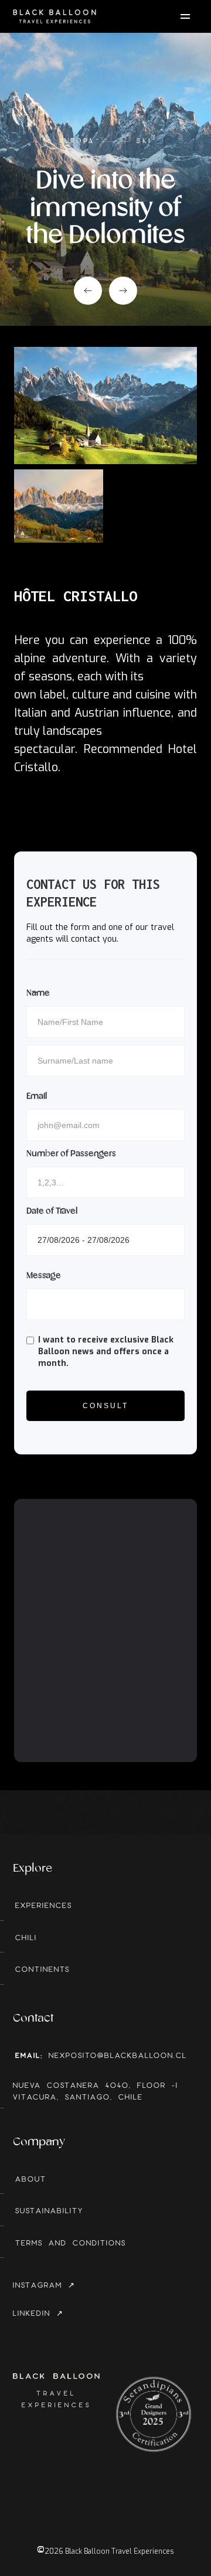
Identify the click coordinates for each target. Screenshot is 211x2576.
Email (37, 1096)
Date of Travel (52, 1211)
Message (44, 1276)
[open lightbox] (105, 406)
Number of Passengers (71, 1154)
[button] (88, 291)
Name (38, 993)
